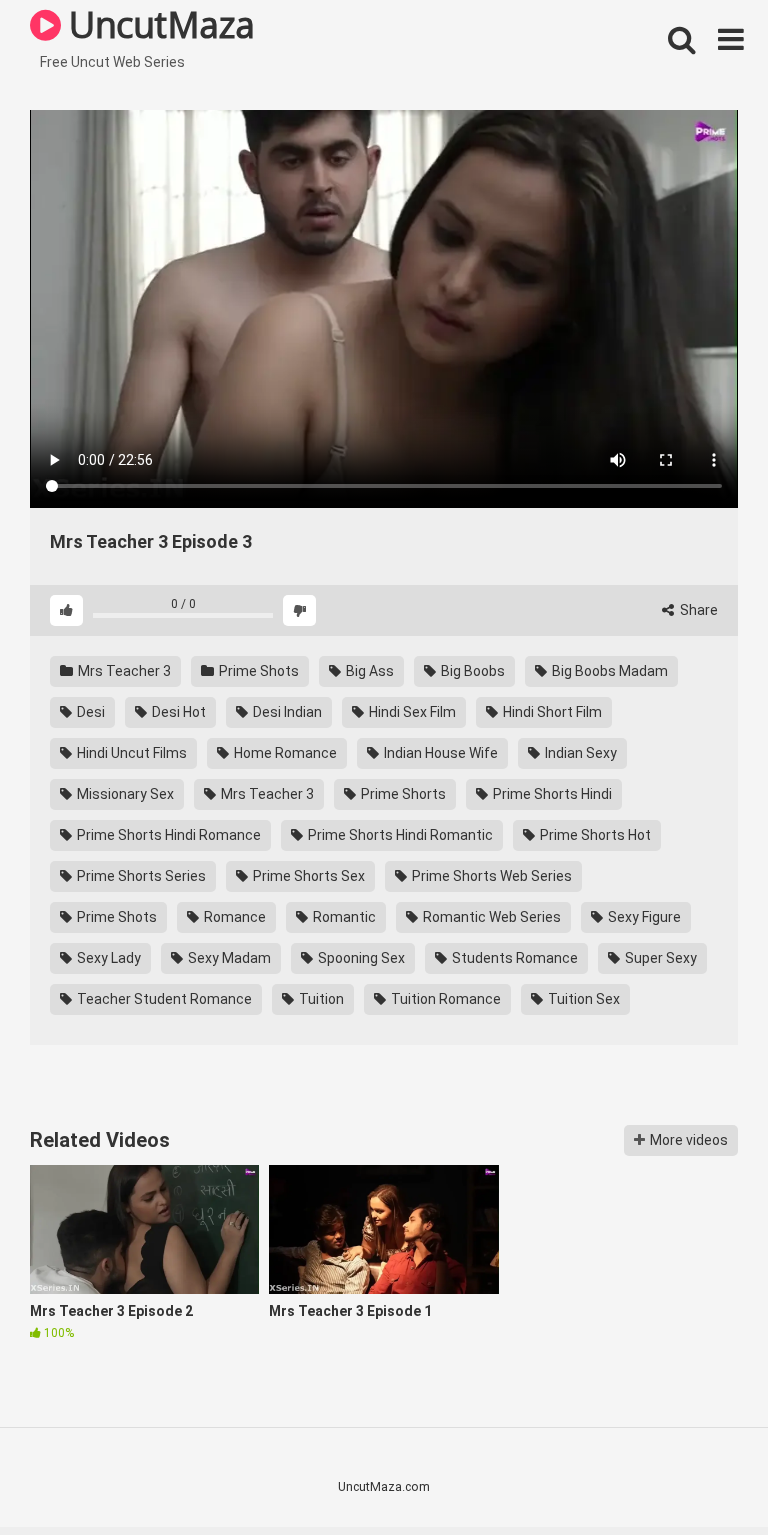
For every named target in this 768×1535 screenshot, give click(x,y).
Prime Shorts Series (140, 876)
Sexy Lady (107, 958)
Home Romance (284, 753)
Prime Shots (257, 671)
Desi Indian (286, 712)
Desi (89, 712)
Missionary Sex (124, 794)
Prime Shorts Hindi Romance (167, 835)
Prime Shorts (402, 794)
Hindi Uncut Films (130, 753)
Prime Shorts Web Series (490, 876)
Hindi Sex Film (411, 712)
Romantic (343, 917)
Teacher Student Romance (163, 999)
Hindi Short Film (551, 712)
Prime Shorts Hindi (551, 794)
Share (697, 610)
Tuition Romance (444, 999)
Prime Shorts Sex (307, 876)
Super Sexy (659, 958)
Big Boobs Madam (608, 671)
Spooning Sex (360, 958)
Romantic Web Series (490, 917)
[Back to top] (701, 1474)
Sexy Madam (228, 958)
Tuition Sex (582, 999)
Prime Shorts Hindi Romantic (399, 835)
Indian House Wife (439, 753)
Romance (233, 917)
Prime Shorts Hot (594, 835)
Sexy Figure (643, 917)
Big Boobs (471, 671)
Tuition (320, 999)
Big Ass (368, 671)
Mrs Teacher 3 (123, 671)
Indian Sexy (579, 753)
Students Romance (513, 958)
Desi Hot (177, 712)
